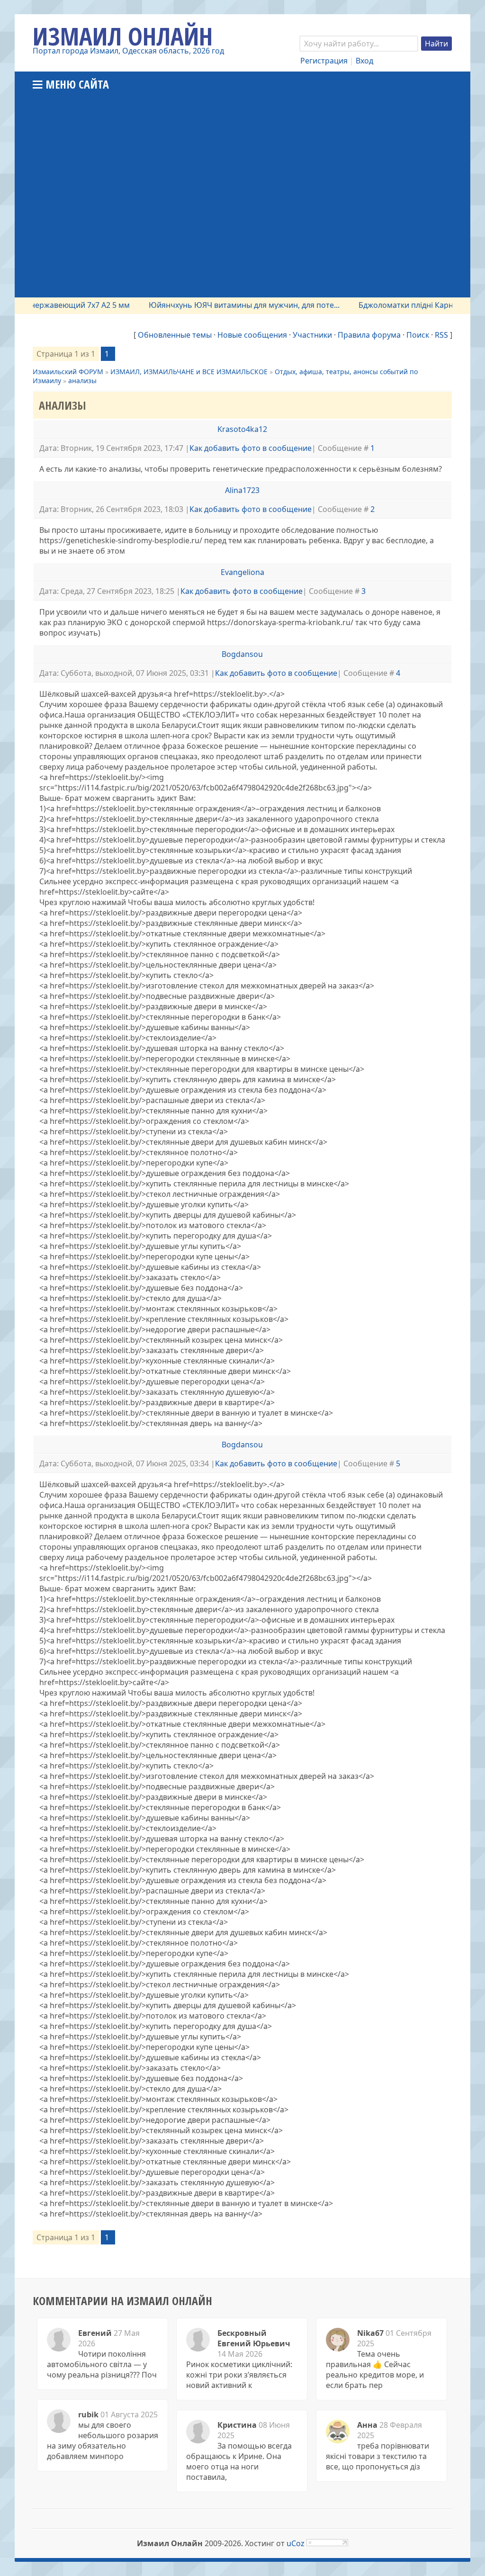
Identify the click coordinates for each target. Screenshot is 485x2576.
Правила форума (369, 335)
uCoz (296, 2543)
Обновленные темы (175, 335)
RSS (441, 335)
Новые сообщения (252, 335)
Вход (364, 61)
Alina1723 (242, 490)
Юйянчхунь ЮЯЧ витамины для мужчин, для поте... (212, 305)
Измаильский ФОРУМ (68, 372)
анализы (82, 381)
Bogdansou (242, 654)
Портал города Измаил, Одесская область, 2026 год (128, 51)
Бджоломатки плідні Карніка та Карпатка (402, 305)
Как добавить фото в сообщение (251, 448)
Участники (312, 335)
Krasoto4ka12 (242, 429)
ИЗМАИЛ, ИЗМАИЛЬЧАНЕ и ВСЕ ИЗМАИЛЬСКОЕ (189, 372)
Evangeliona (242, 572)
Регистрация (324, 61)
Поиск (418, 335)
